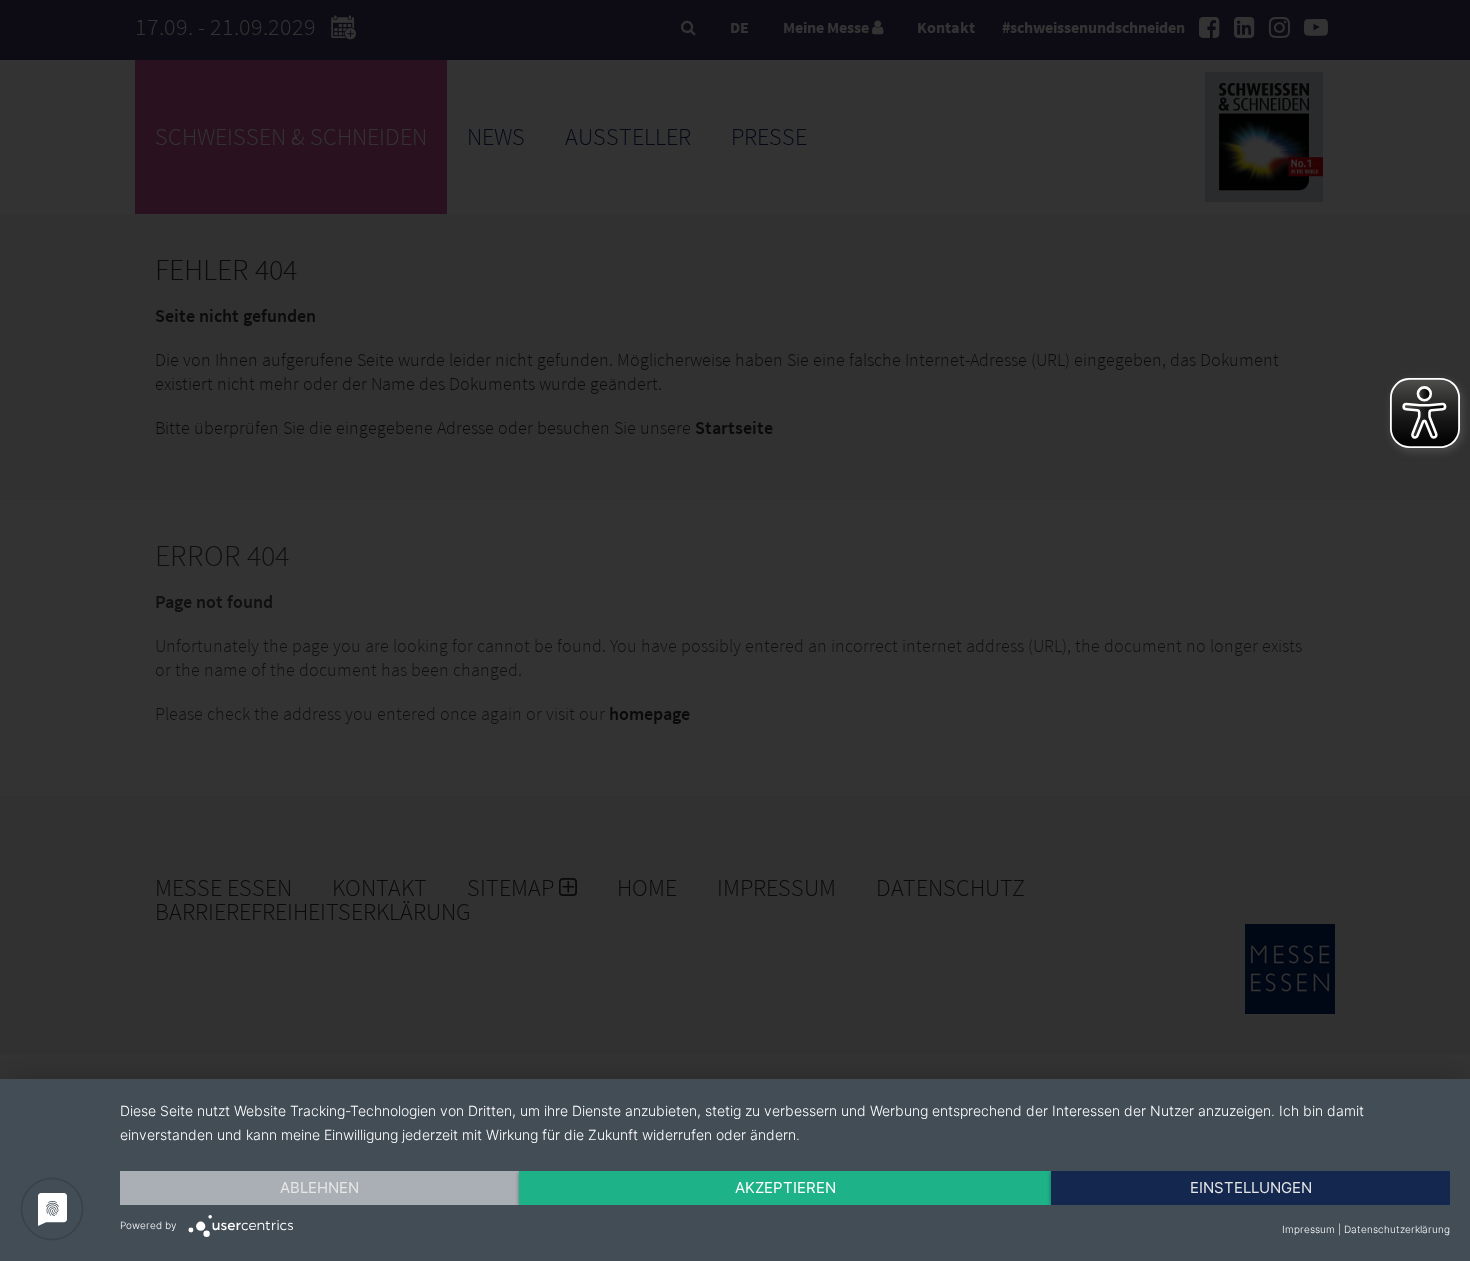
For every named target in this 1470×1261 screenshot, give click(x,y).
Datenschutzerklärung (1397, 1229)
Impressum (1308, 1229)
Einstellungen (1251, 1187)
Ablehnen (319, 1187)
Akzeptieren (785, 1187)
